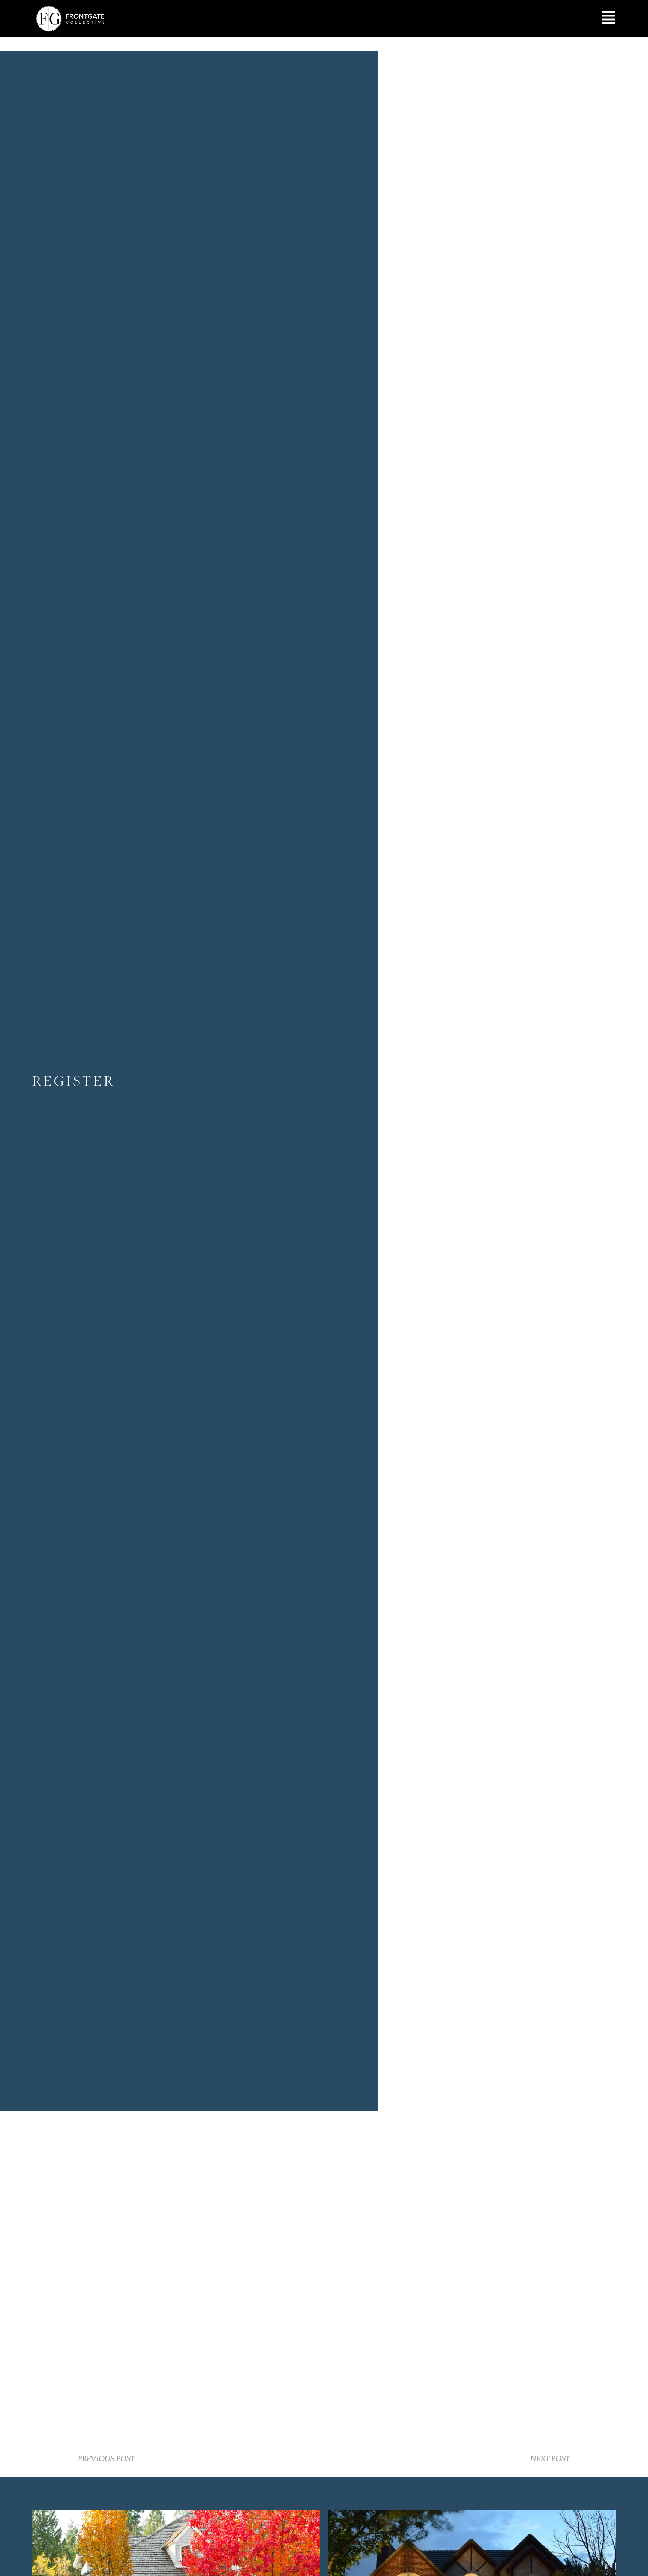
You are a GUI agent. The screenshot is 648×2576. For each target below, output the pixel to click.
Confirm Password (246, 2350)
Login (352, 2395)
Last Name (235, 2235)
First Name (236, 2196)
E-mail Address (243, 2273)
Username (237, 2157)
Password (236, 2312)
